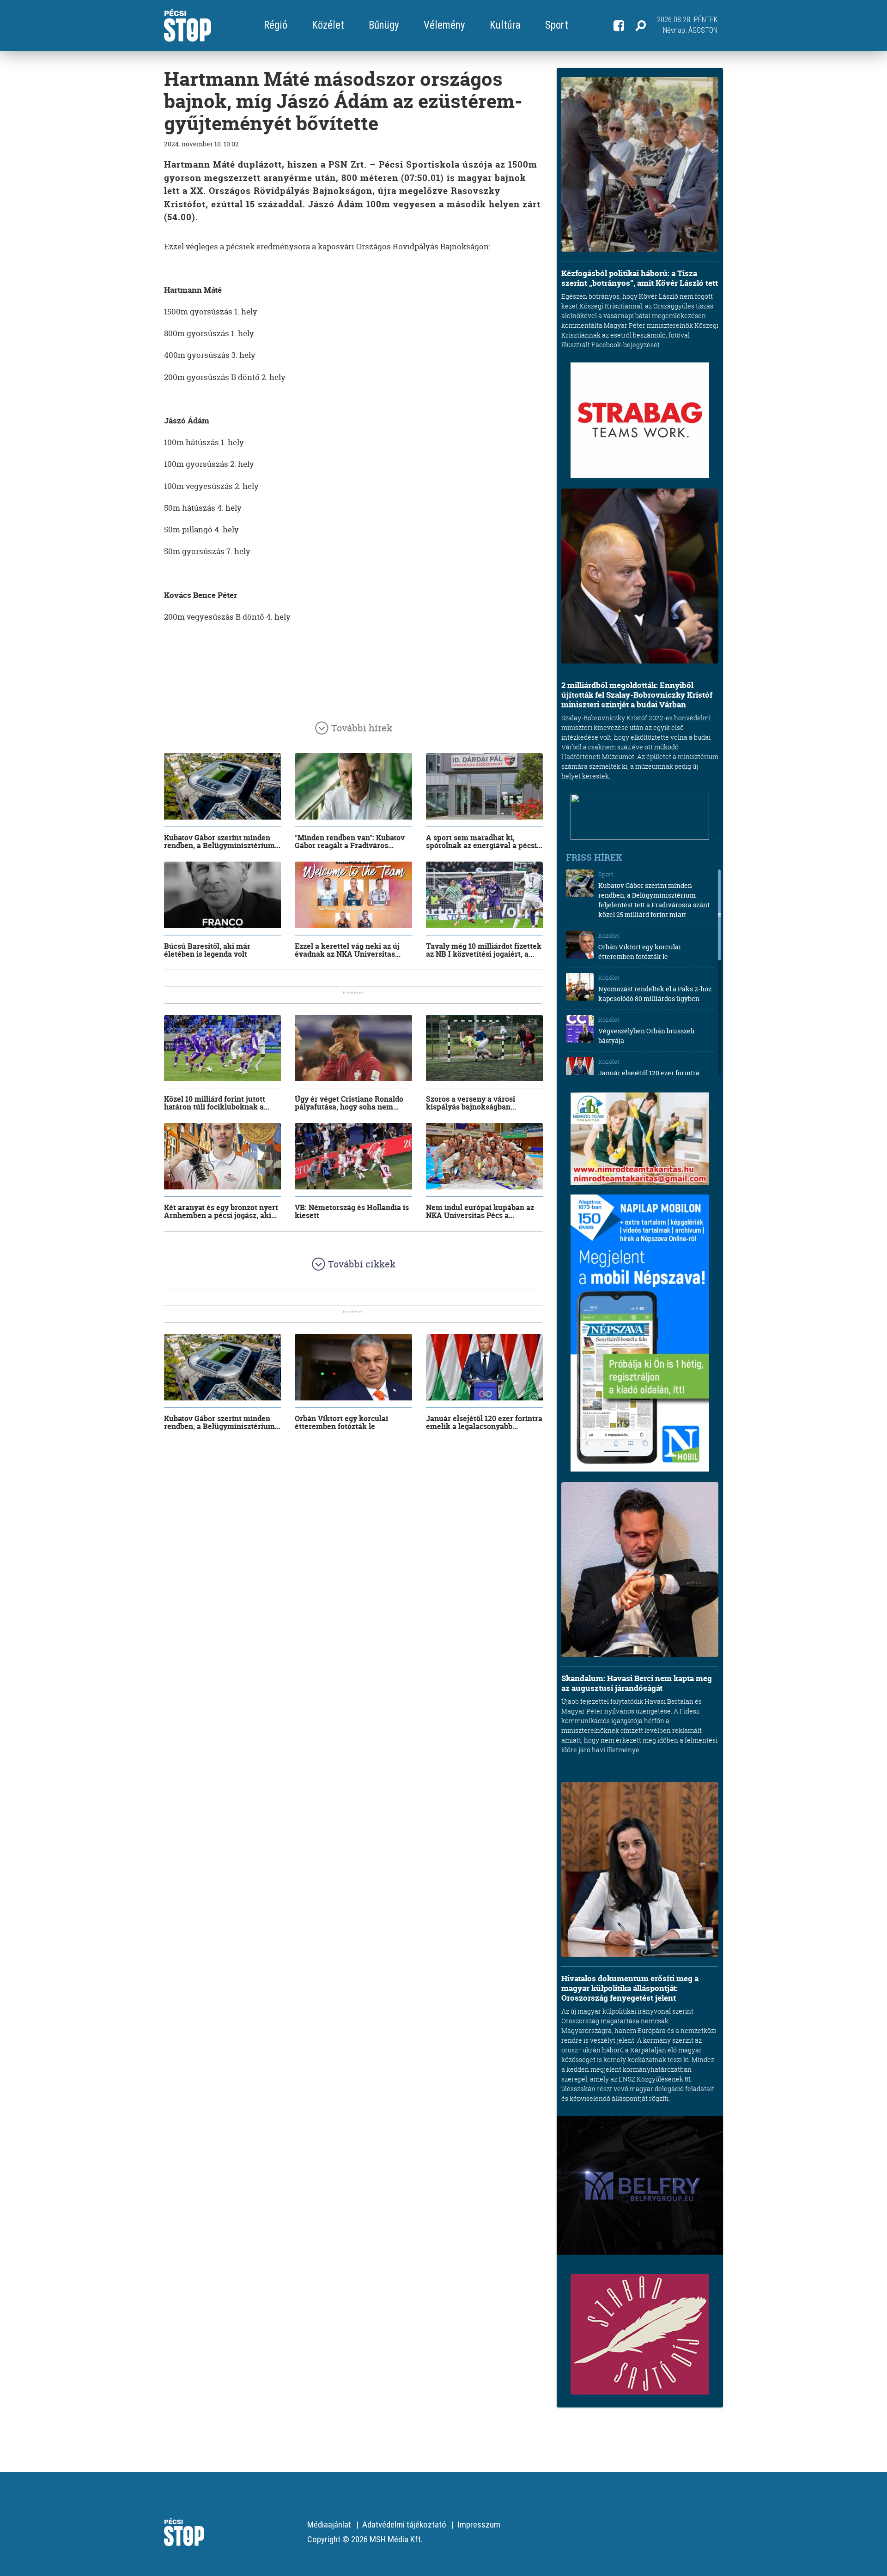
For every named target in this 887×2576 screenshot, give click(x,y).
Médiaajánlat (329, 2525)
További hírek (362, 728)
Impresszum (479, 2525)
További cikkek (362, 1264)
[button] (641, 25)
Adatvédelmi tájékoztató (404, 2525)
